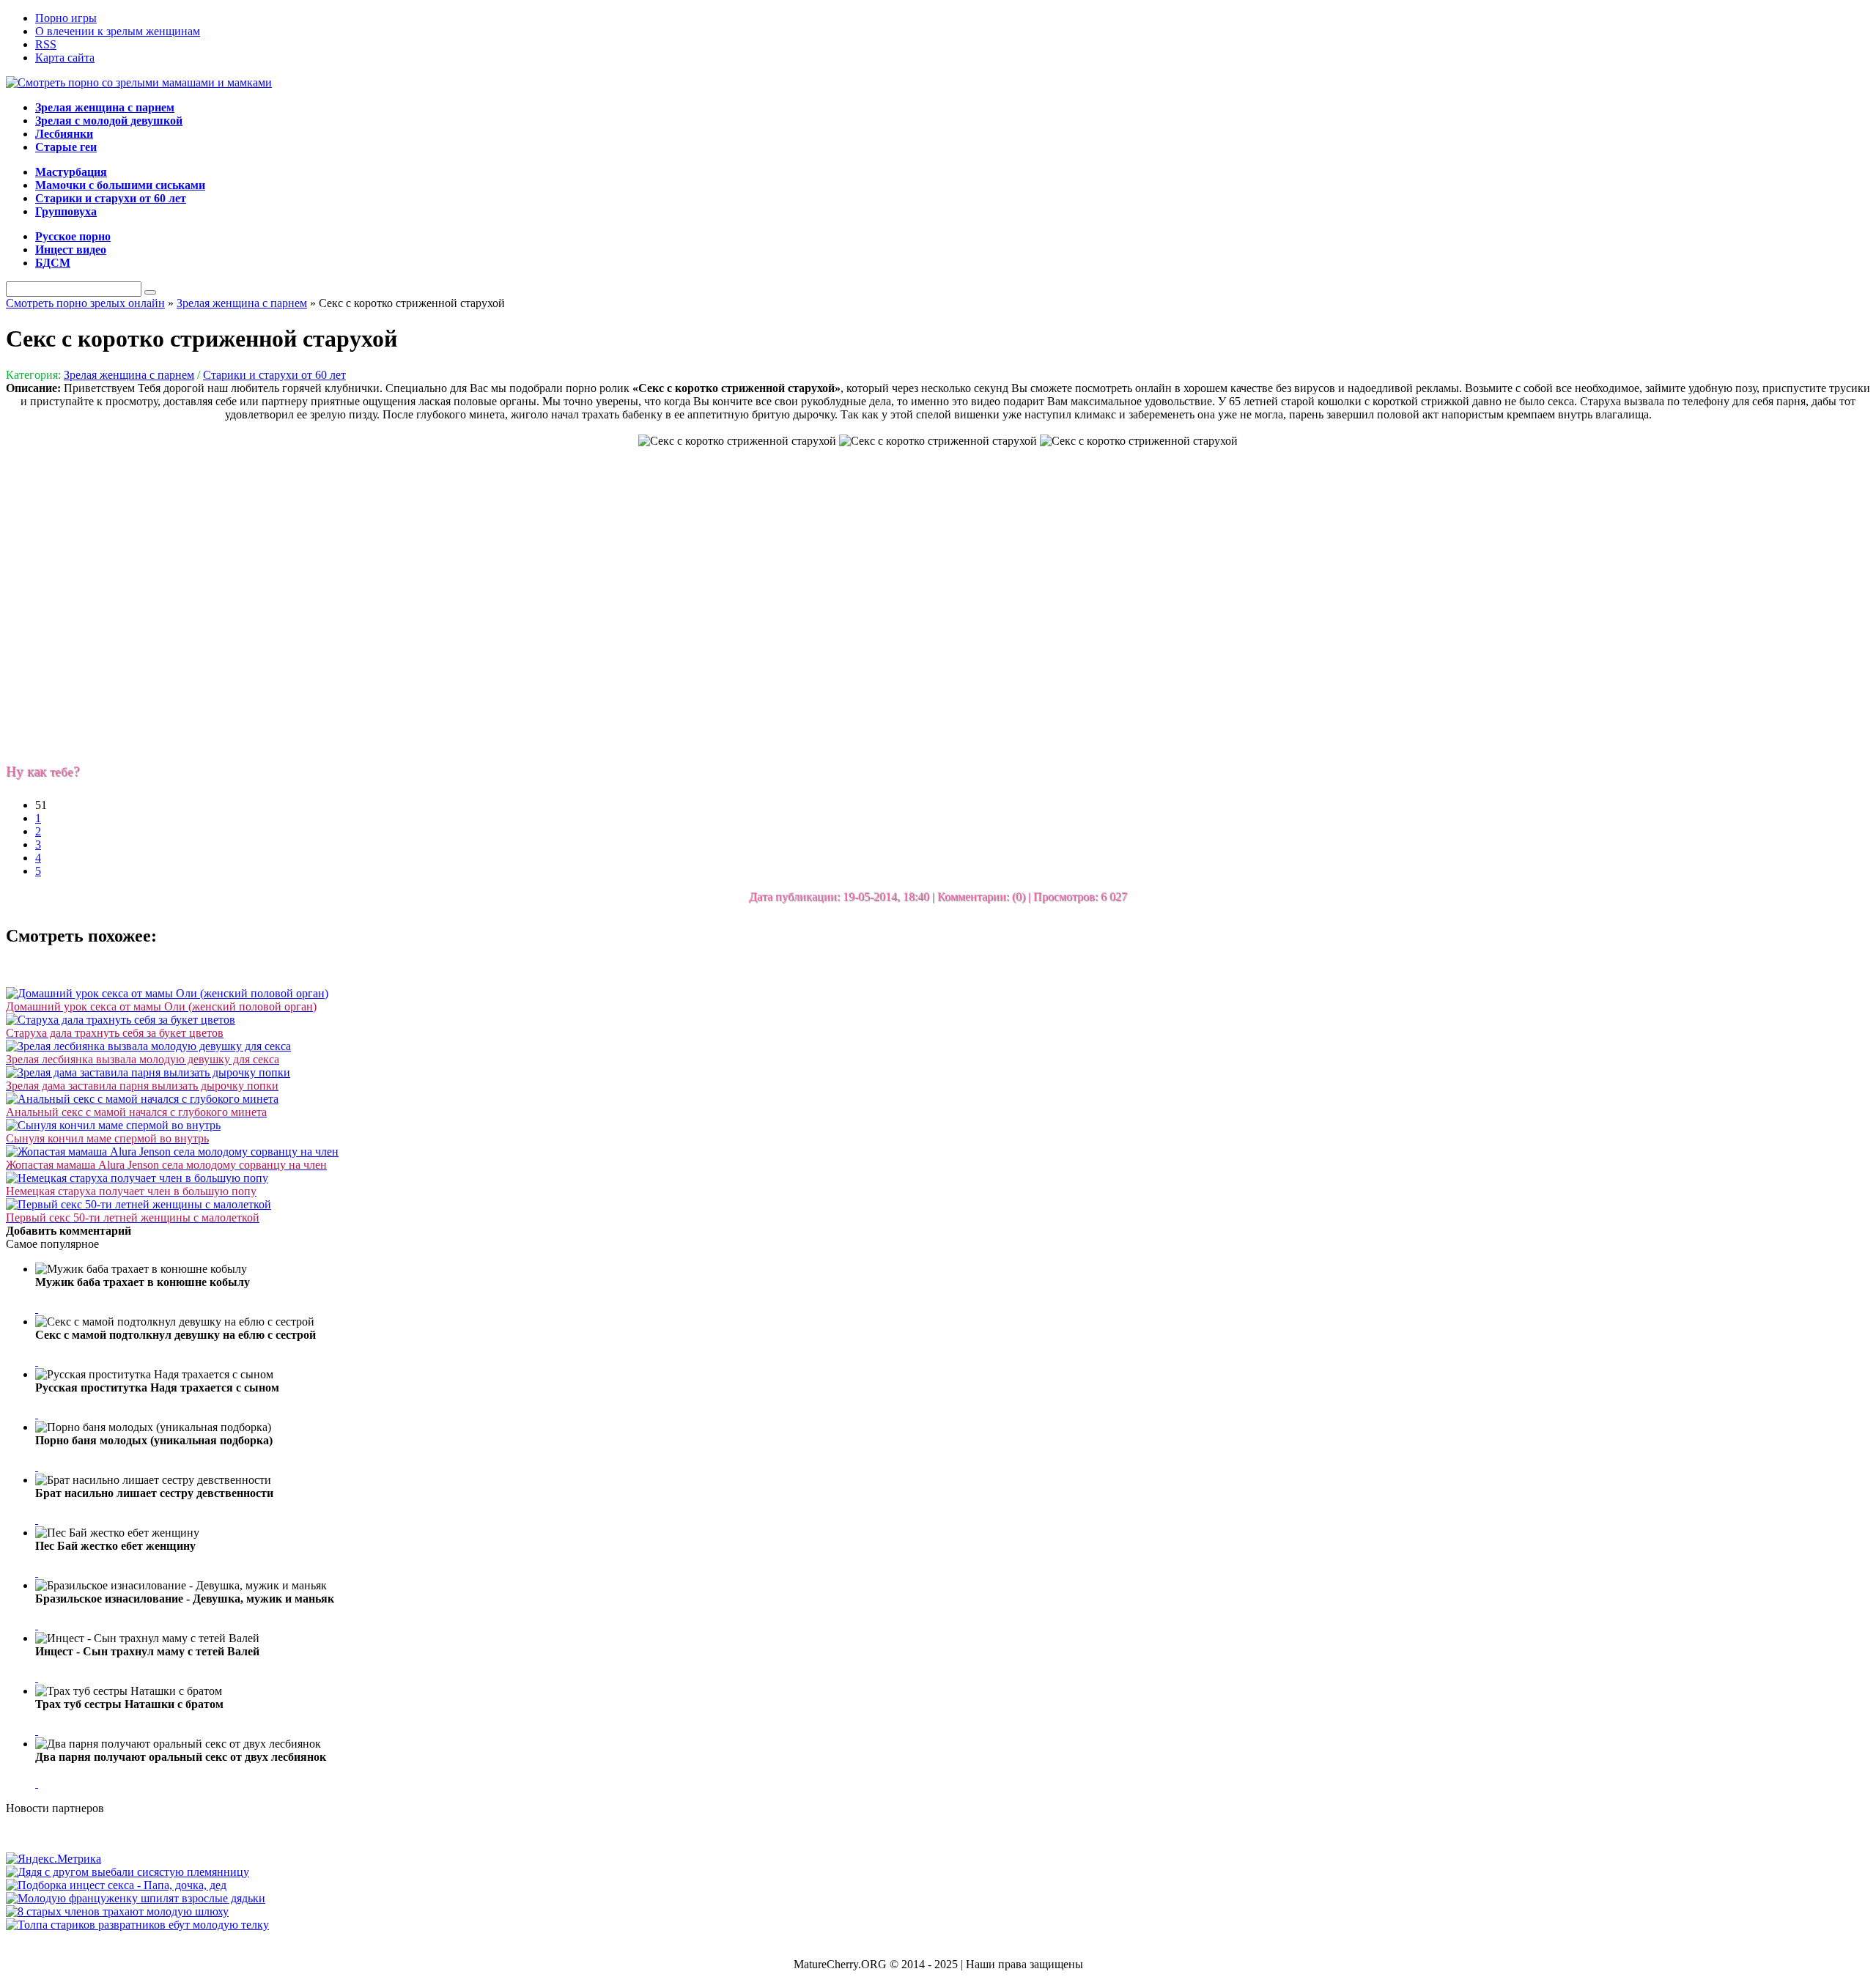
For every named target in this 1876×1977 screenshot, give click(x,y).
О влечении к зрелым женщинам (118, 31)
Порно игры (66, 18)
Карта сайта (65, 58)
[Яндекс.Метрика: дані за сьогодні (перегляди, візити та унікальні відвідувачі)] (53, 1859)
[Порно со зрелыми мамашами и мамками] (139, 82)
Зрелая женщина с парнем (129, 375)
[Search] (150, 292)
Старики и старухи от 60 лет (274, 375)
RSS (46, 44)
